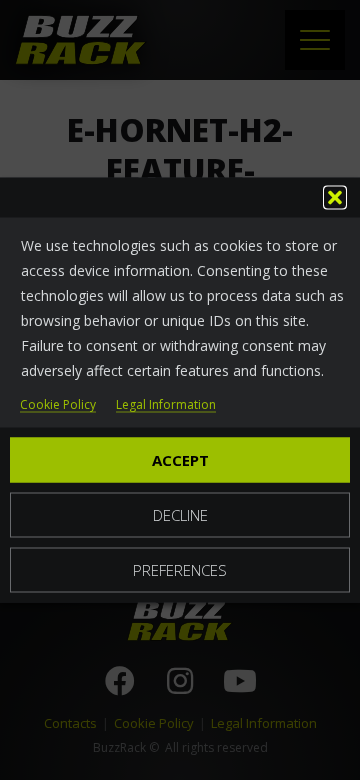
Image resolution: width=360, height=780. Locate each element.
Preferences (180, 570)
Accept (180, 460)
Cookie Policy (58, 405)
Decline (180, 515)
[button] (335, 198)
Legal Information (166, 405)
